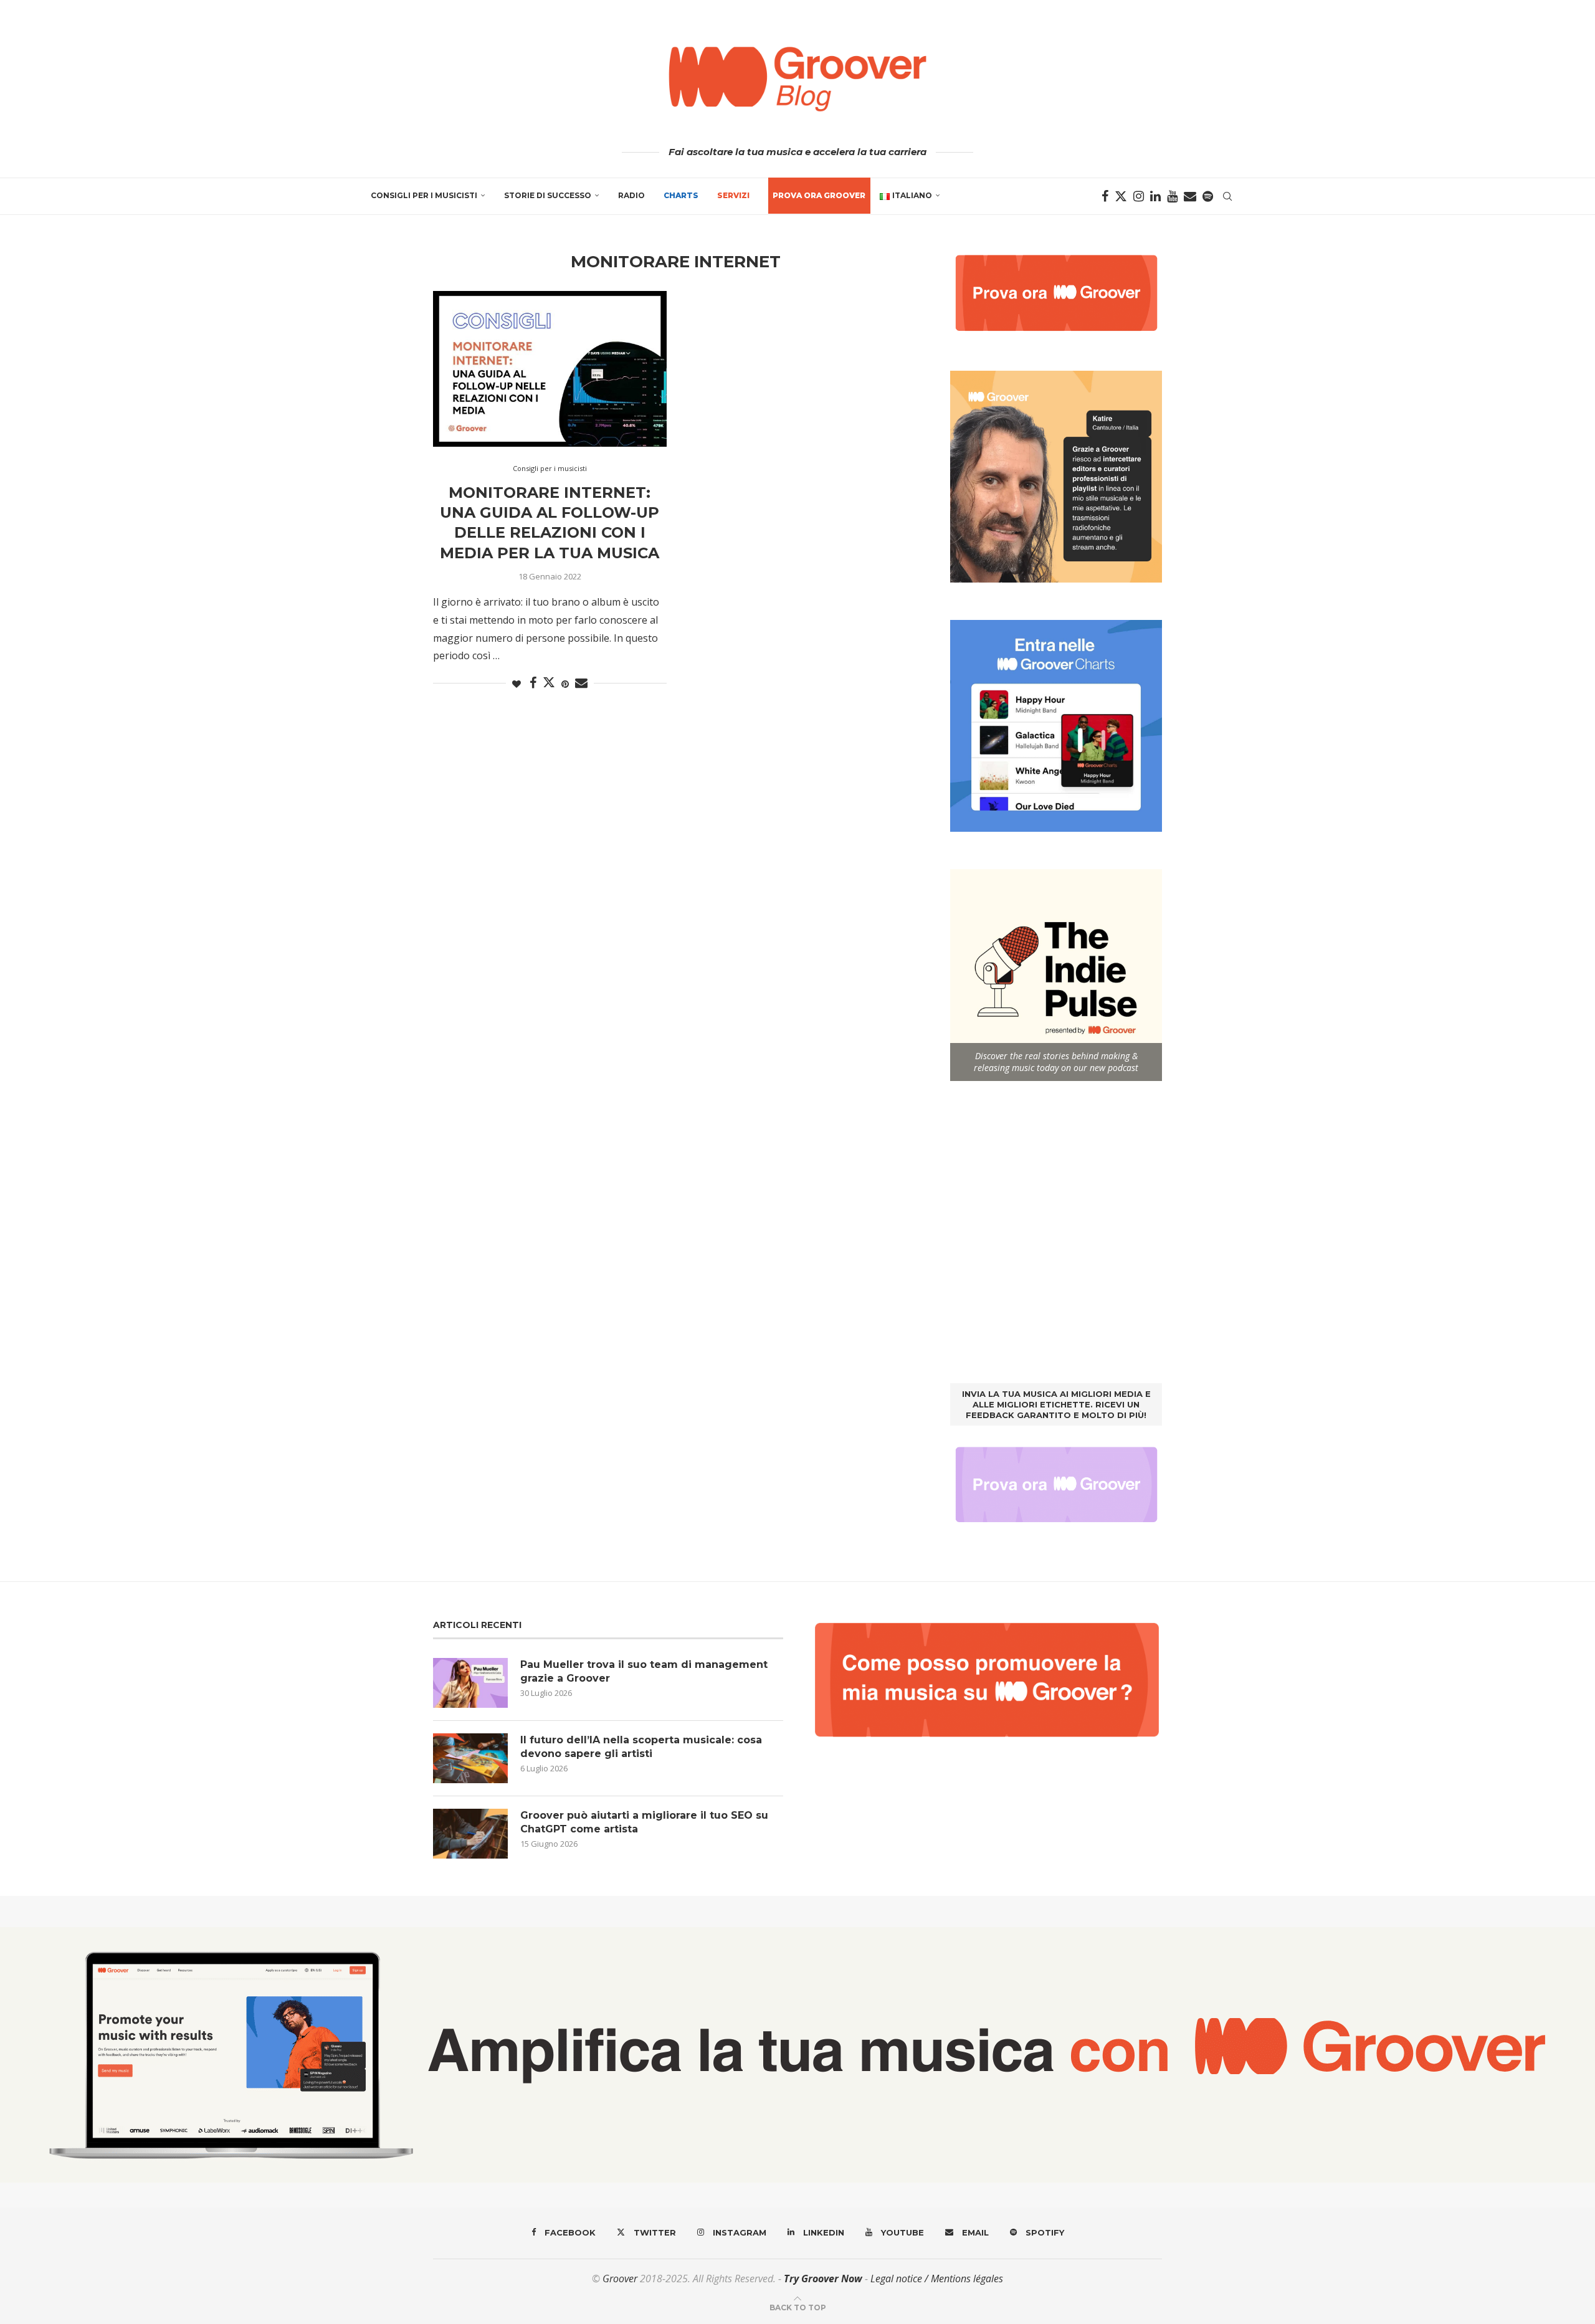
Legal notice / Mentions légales (937, 2279)
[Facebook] (1105, 196)
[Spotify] (1208, 196)
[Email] (1190, 196)
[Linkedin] (1155, 196)
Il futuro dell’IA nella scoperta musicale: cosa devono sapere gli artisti (641, 1747)
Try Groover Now (823, 2279)
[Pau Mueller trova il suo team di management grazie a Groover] (470, 1683)
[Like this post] (517, 684)
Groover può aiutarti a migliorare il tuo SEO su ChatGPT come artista (644, 1822)
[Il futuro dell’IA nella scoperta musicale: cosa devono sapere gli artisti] (470, 1758)
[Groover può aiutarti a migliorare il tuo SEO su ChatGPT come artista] (470, 1834)
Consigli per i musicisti (424, 195)
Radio (631, 195)
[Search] (1227, 196)
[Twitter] (1121, 196)
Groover (620, 2279)
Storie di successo (548, 195)
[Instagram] (1139, 196)
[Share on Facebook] (533, 683)
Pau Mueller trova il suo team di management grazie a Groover (644, 1671)
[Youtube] (1172, 196)
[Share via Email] (581, 683)
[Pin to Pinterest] (565, 684)
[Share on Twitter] (549, 682)
